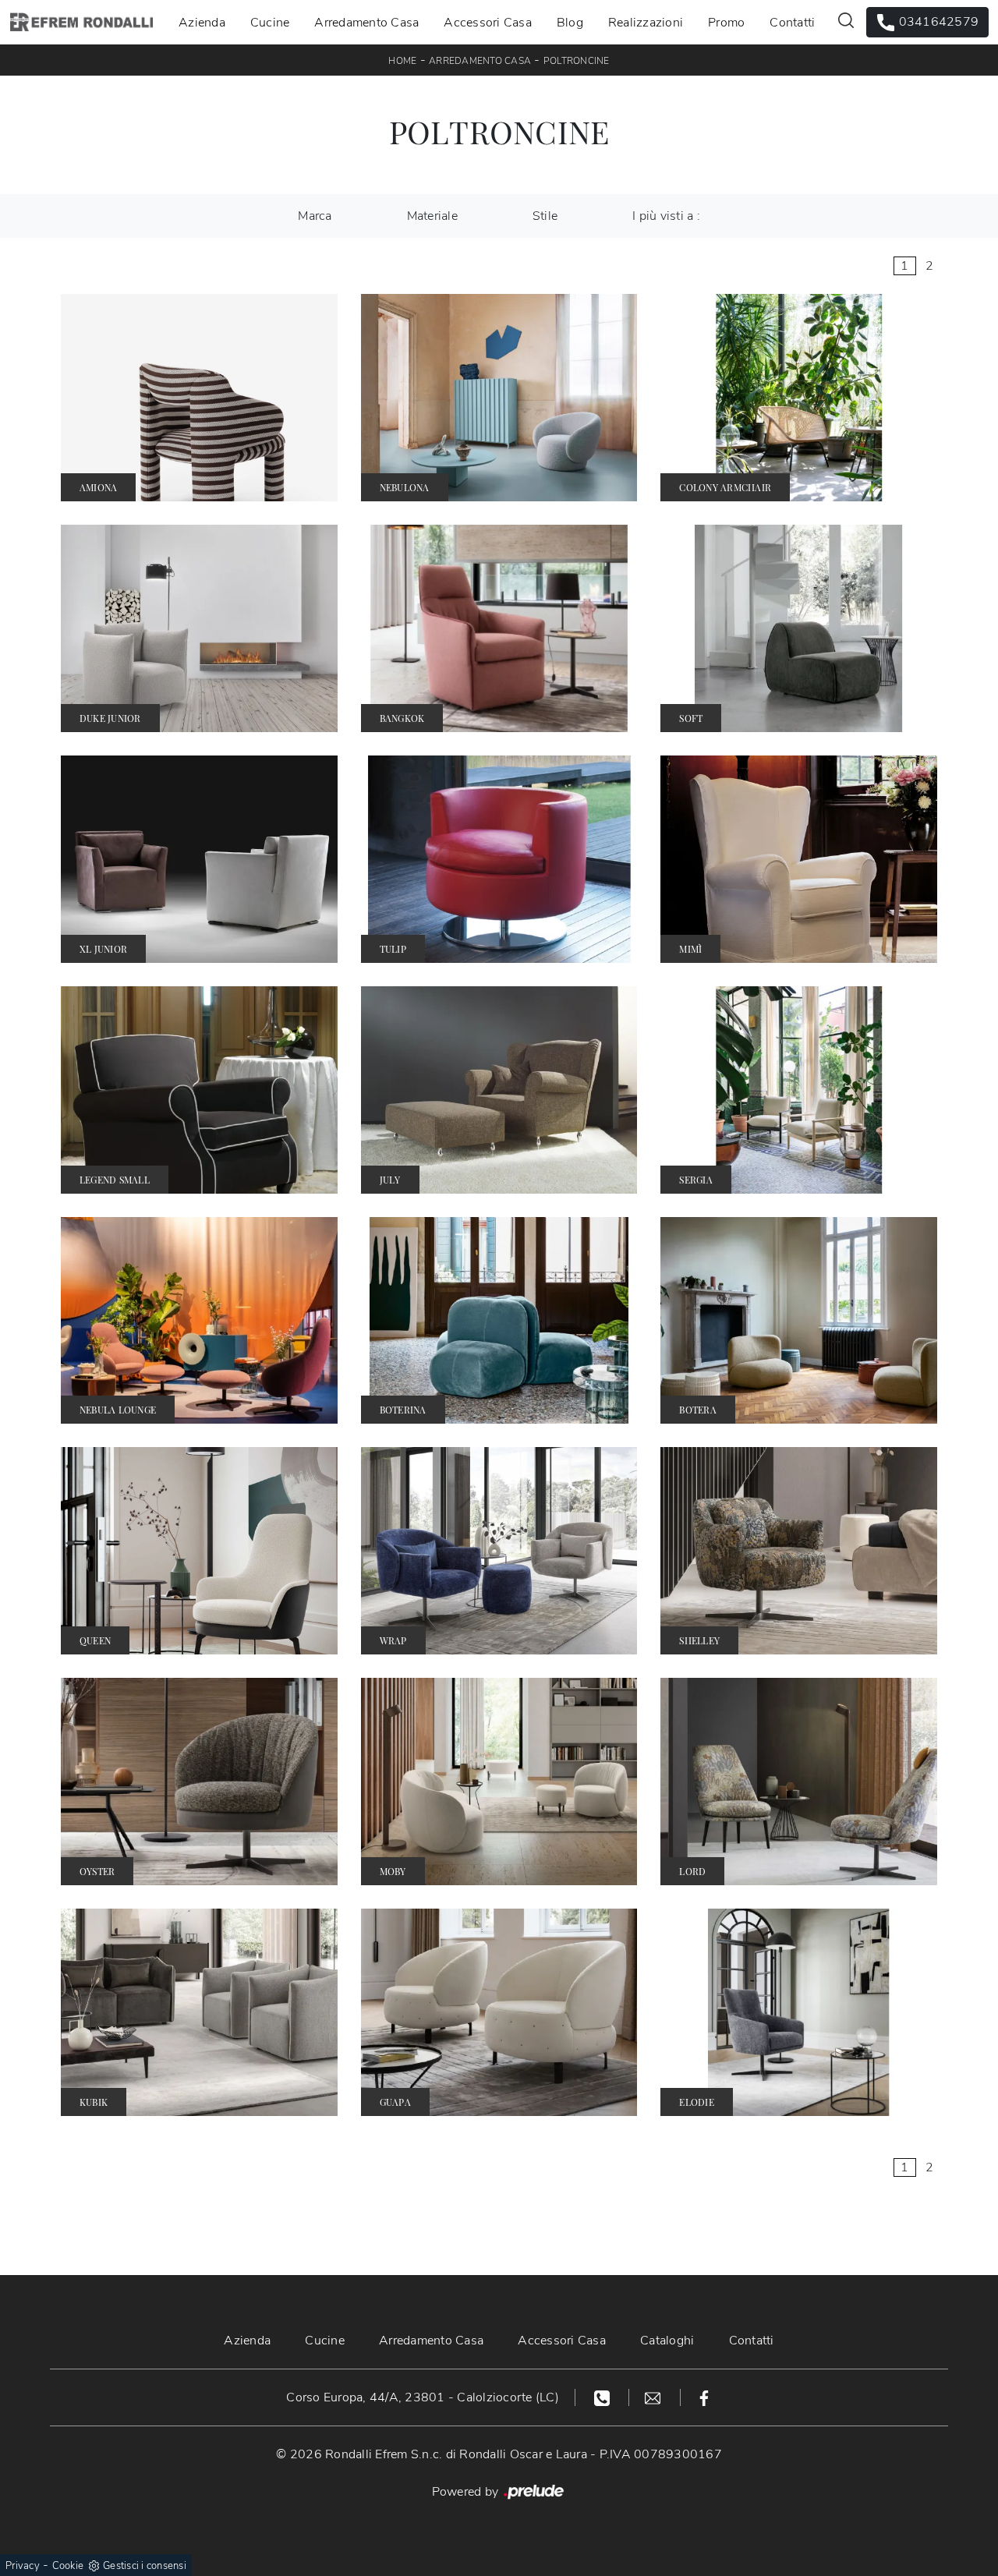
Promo (726, 22)
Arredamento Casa (366, 22)
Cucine (270, 22)
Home (402, 61)
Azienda (202, 22)
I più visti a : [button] (666, 216)
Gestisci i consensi (145, 2566)
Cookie (68, 2566)
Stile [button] (545, 216)
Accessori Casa (488, 22)
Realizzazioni (646, 22)
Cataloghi (667, 2341)
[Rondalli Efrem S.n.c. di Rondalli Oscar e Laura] (81, 22)
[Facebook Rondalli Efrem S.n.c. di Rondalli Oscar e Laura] (704, 2397)
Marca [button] (315, 216)
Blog (570, 22)
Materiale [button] (432, 216)
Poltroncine (577, 61)
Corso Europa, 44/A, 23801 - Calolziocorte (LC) (423, 2397)
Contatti (792, 22)
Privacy (23, 2566)
